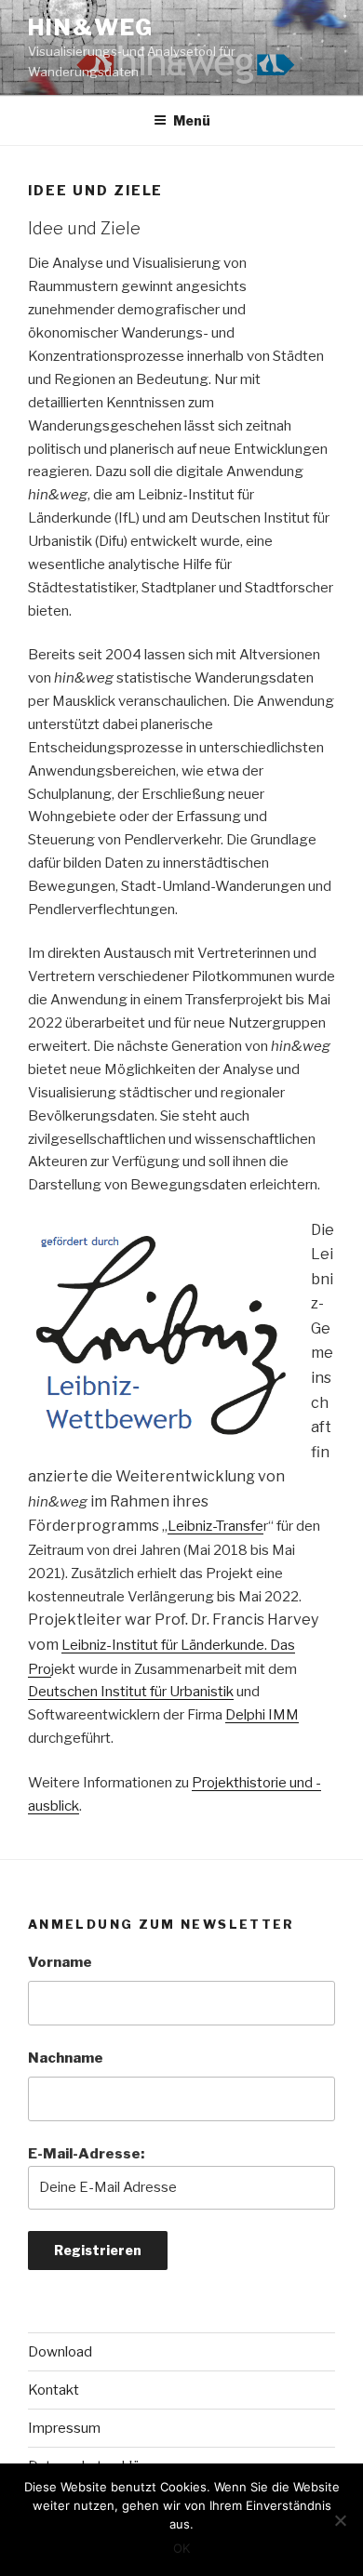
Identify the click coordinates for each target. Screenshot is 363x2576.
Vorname (60, 1962)
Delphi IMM (262, 1715)
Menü (192, 120)
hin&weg (90, 27)
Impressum (64, 2428)
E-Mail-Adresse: (86, 2154)
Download (60, 2352)
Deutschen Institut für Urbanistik (131, 1692)
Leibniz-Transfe (215, 1526)
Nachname (66, 2058)
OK (181, 2548)
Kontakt (54, 2390)
